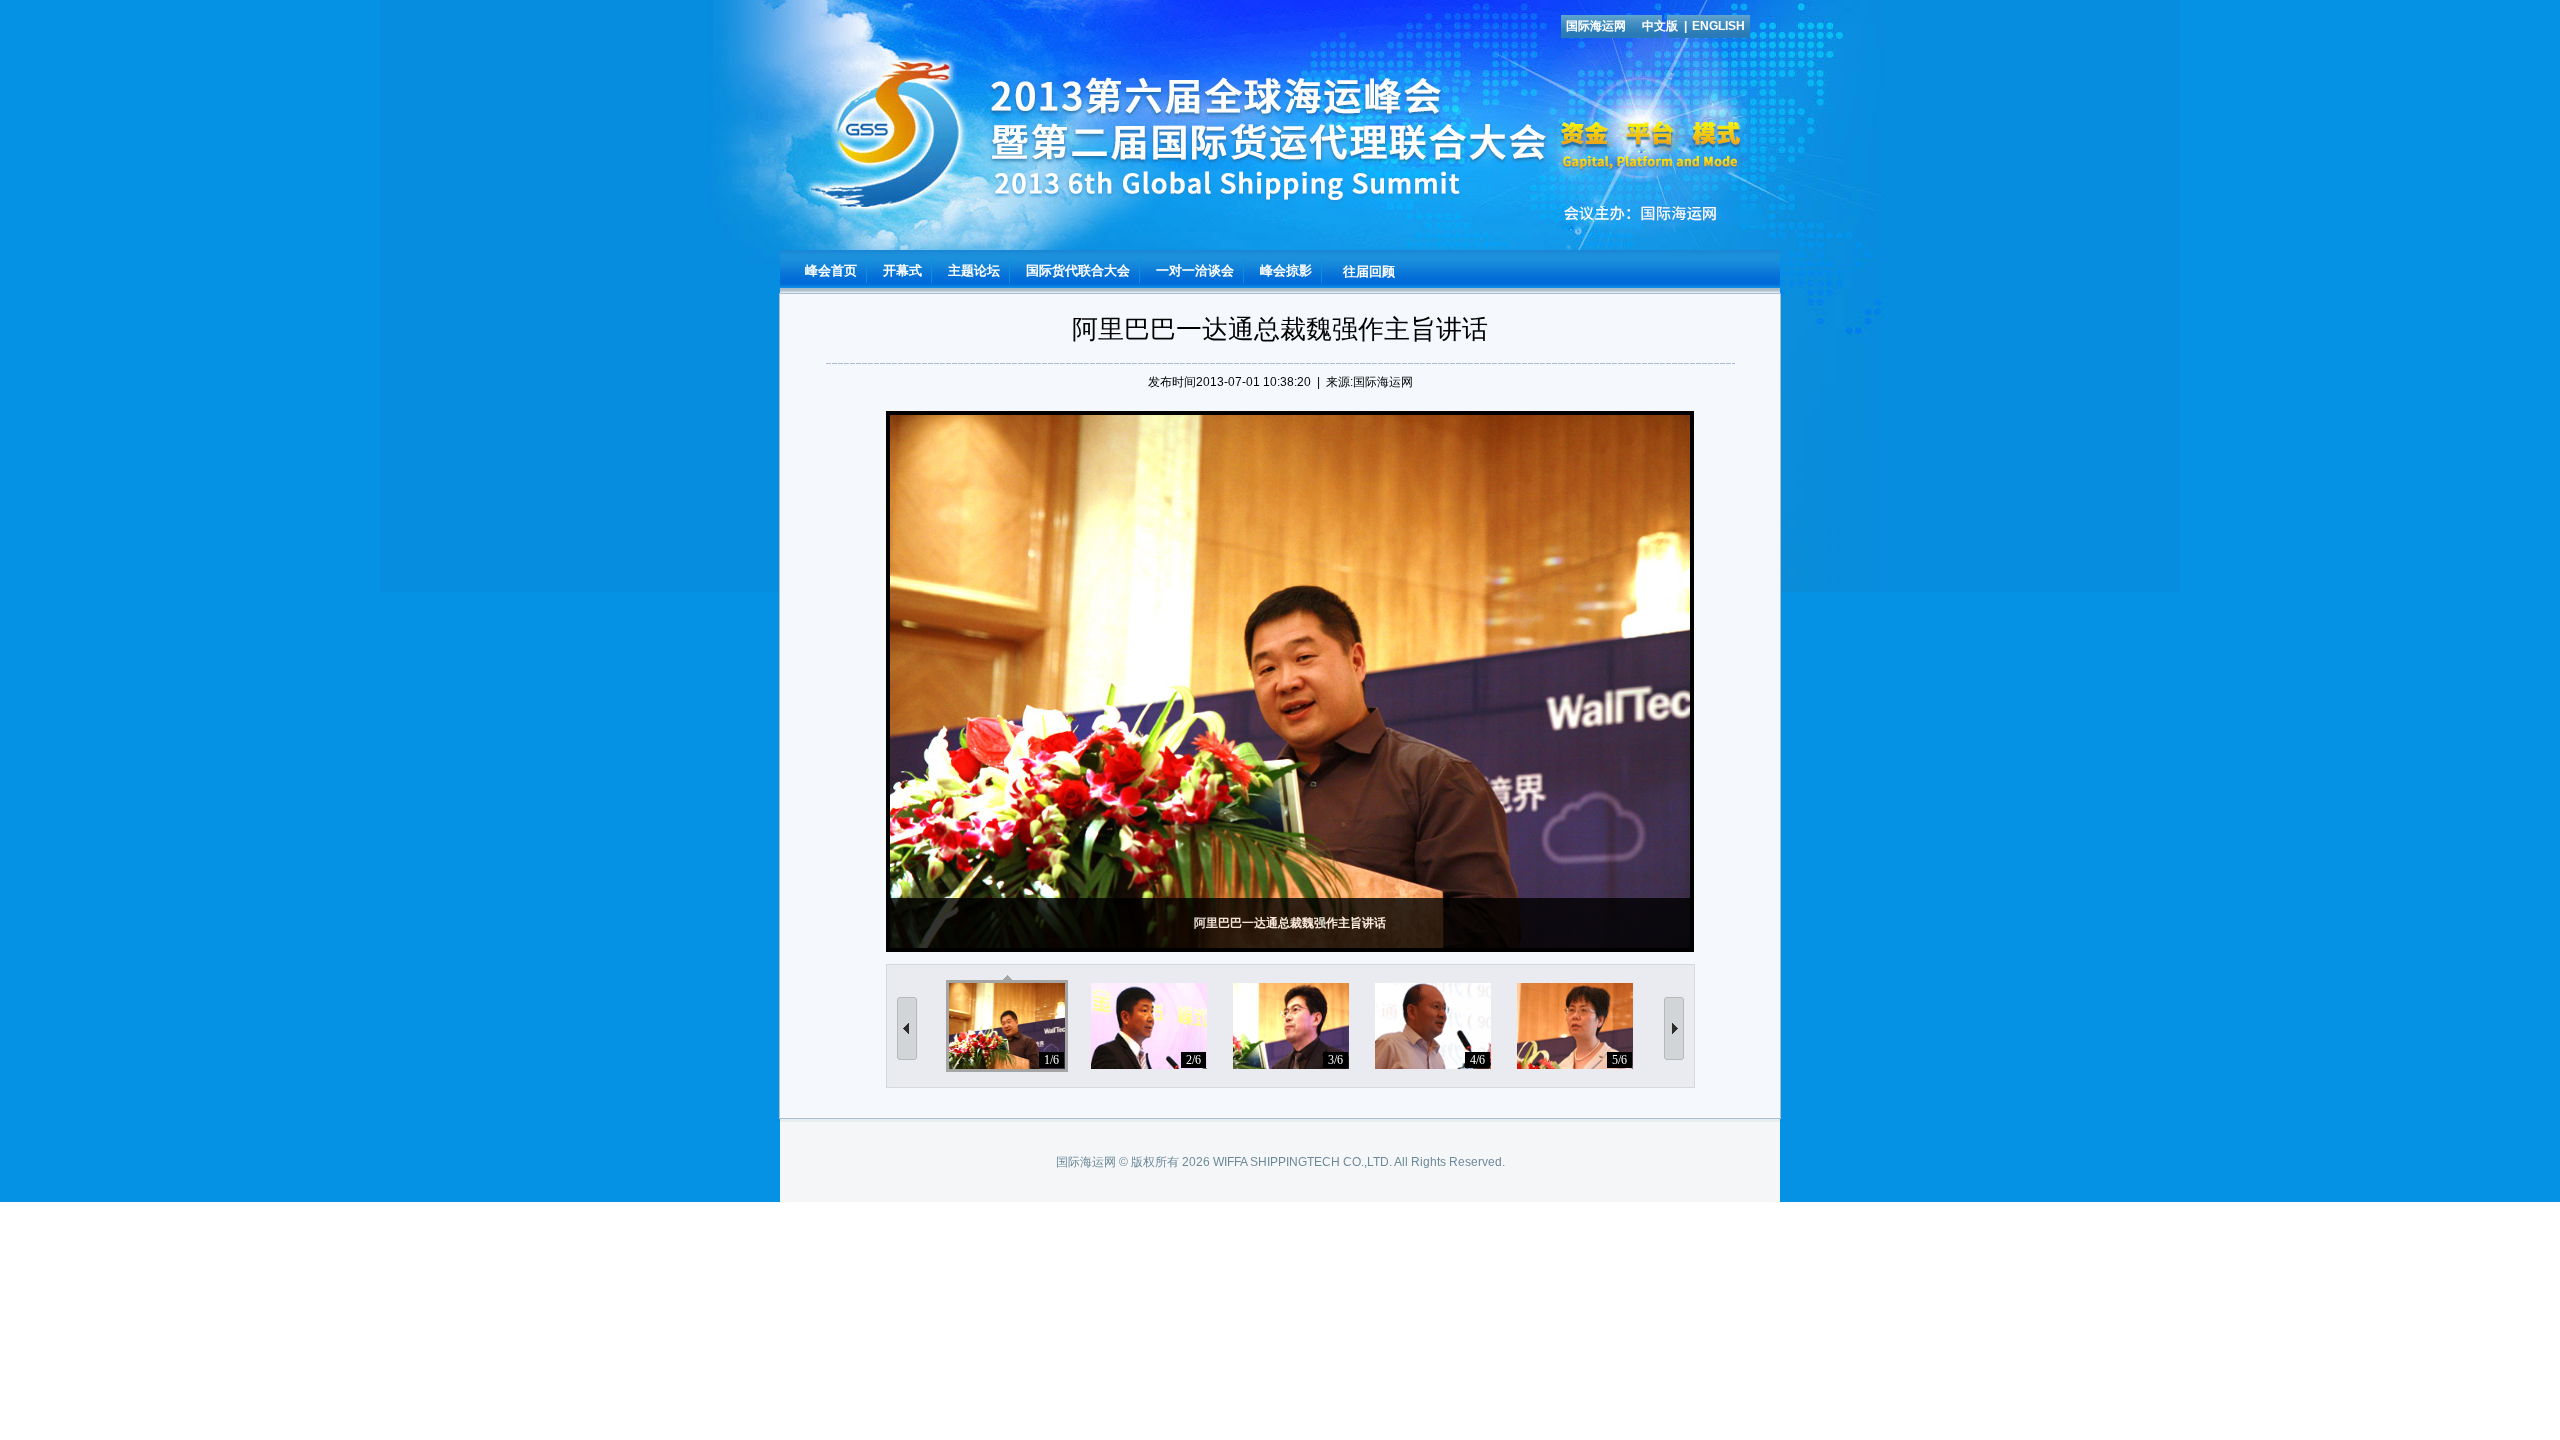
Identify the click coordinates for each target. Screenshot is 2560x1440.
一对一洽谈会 (1195, 270)
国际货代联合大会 (1078, 270)
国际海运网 (1596, 26)
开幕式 (902, 270)
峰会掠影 (1286, 270)
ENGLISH (1718, 26)
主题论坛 (974, 270)
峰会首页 (831, 270)
